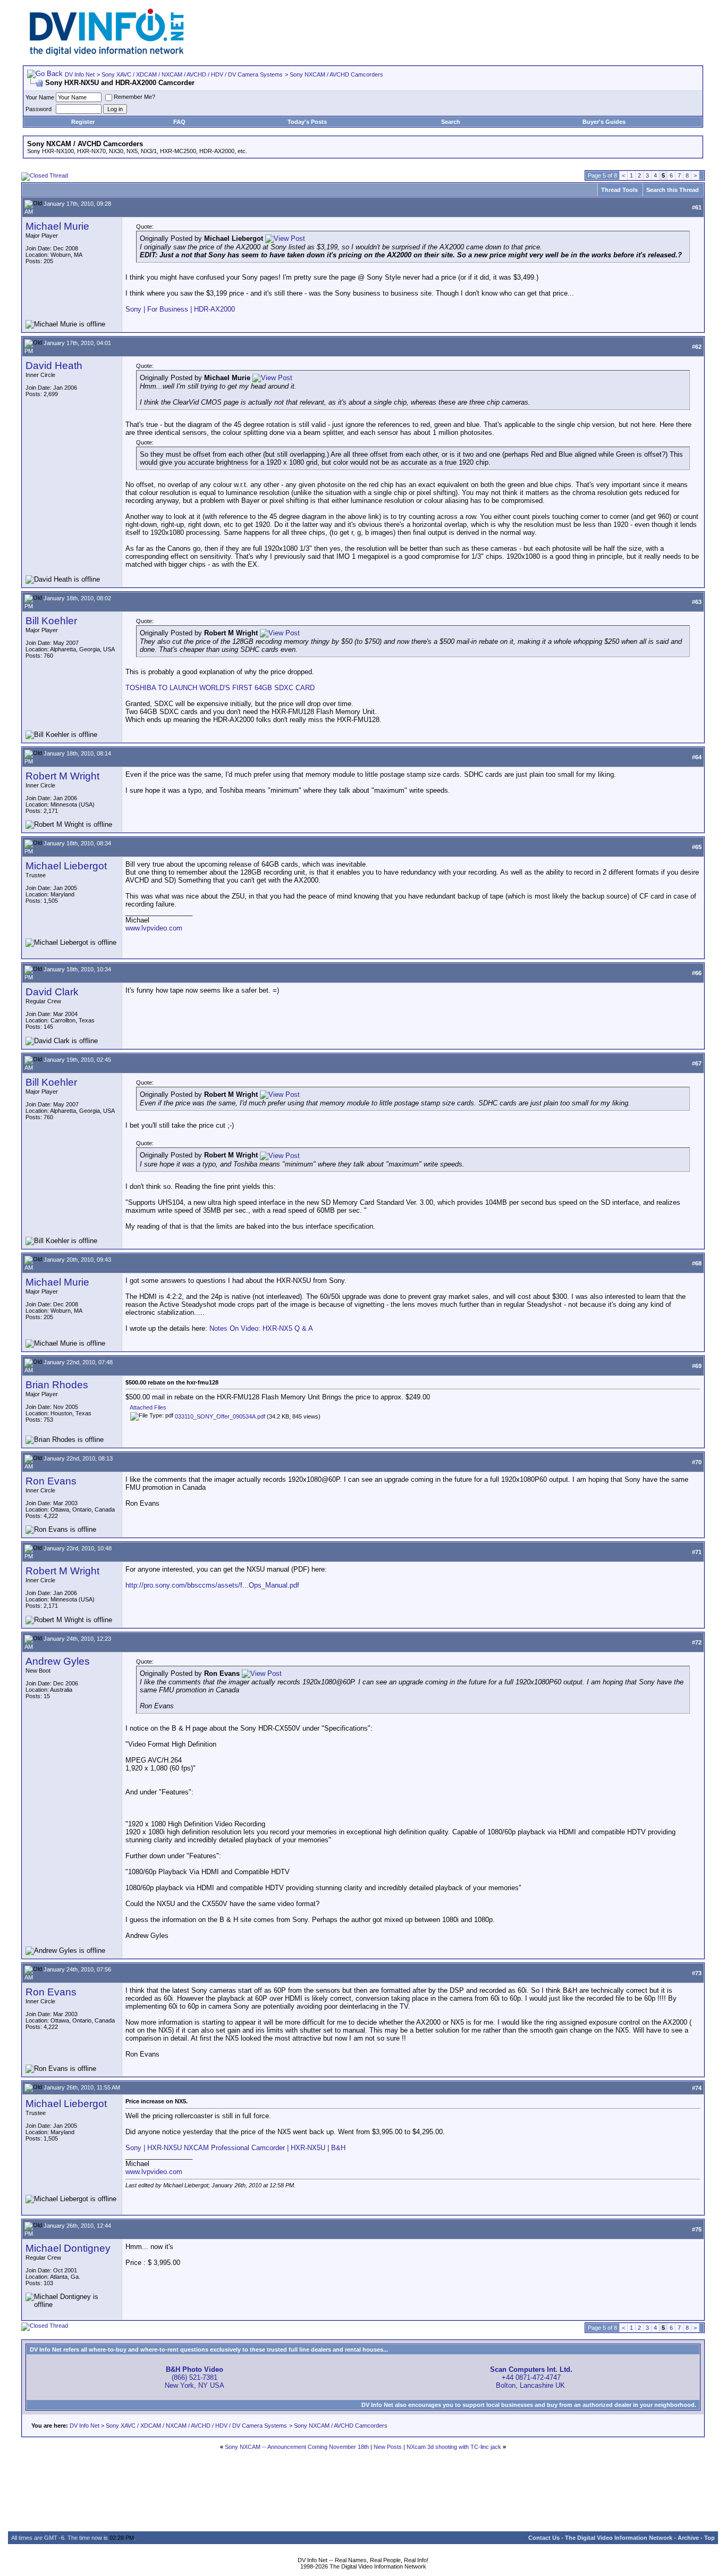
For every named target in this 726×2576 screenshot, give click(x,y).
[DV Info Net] (107, 53)
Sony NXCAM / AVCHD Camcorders (336, 74)
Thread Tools (619, 190)
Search (451, 122)
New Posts (388, 2447)
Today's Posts (307, 122)
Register (83, 122)
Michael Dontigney (68, 2248)
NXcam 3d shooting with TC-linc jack (454, 2447)
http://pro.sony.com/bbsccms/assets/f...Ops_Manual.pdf (212, 1585)
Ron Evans (51, 1481)
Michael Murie (57, 226)
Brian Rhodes (57, 1385)
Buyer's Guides (604, 122)
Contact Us (544, 2538)
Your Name (40, 97)
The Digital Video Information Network (619, 2538)
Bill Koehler (51, 621)
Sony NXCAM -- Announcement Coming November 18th (297, 2447)
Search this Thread (673, 190)
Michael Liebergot (66, 866)
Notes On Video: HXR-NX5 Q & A (261, 1328)
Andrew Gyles (58, 1661)
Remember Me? (134, 97)
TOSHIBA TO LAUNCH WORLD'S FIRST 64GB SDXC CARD (220, 688)
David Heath (54, 366)
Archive (688, 2538)
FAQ (179, 122)
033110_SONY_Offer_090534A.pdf (220, 1416)
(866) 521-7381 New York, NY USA (195, 2377)
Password (39, 109)
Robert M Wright (62, 776)
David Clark (52, 992)
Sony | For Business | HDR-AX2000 (180, 309)
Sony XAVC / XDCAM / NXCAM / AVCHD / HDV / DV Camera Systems (192, 74)
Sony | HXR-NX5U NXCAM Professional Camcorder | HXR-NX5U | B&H (235, 2148)
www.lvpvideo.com (154, 928)
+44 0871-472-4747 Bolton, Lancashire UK (531, 2377)
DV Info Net (80, 74)
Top (710, 2538)
